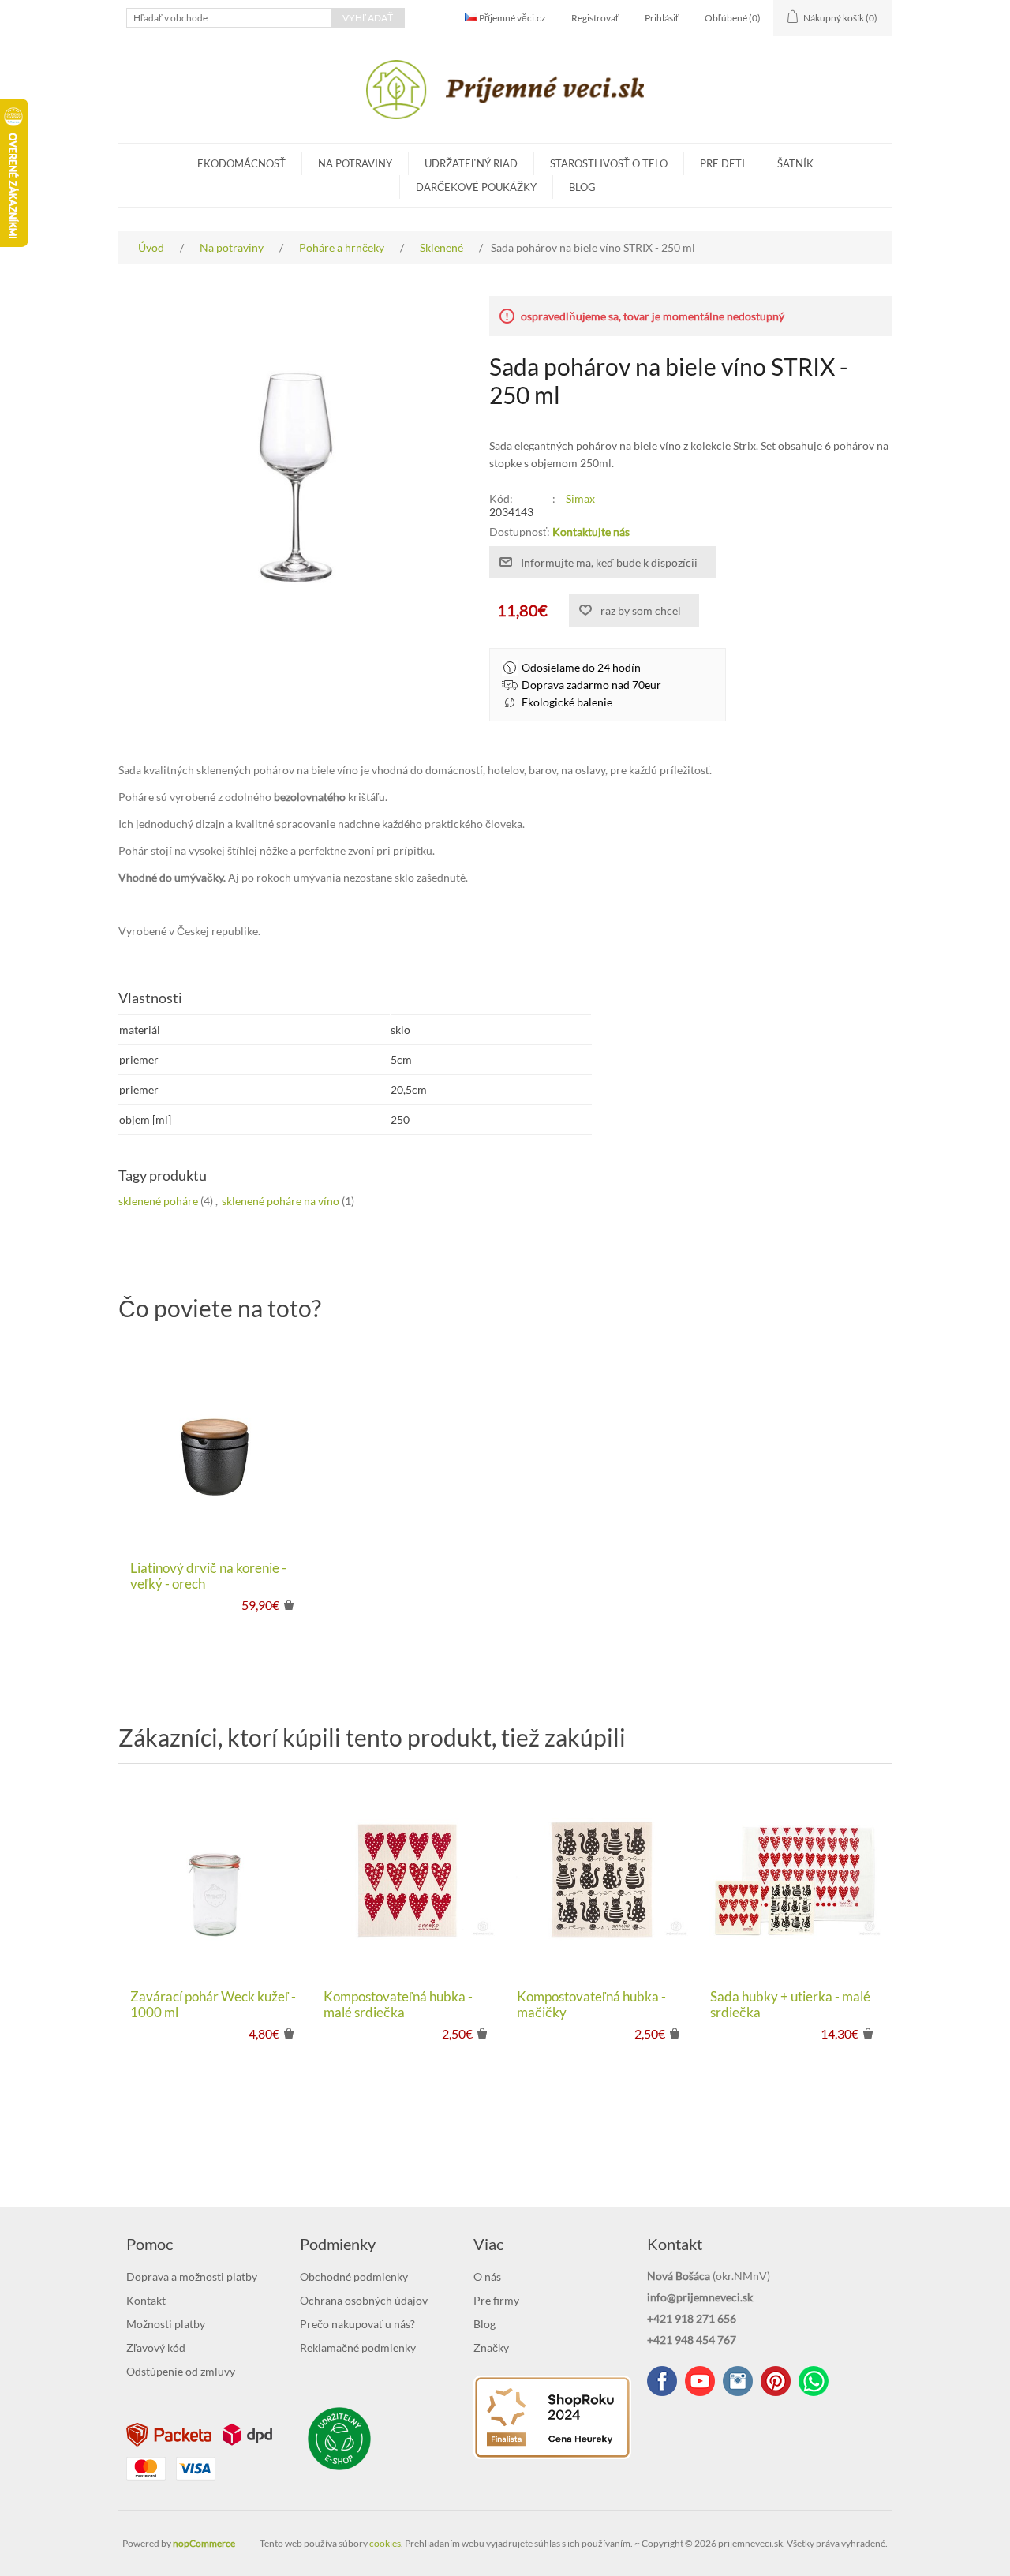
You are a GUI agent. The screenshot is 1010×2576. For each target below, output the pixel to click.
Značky (491, 2348)
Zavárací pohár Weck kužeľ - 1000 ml (213, 2005)
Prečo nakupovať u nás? (357, 2324)
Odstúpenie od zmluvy (181, 2371)
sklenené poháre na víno (281, 1201)
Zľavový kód (156, 2348)
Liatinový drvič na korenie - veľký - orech (208, 1576)
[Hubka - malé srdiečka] (408, 1880)
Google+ (776, 2381)
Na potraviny (355, 163)
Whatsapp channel (814, 2381)
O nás (487, 2276)
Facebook (662, 2381)
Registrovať (595, 18)
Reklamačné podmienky (358, 2348)
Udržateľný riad (471, 163)
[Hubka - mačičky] (602, 1880)
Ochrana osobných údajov (364, 2300)
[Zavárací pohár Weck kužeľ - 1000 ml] (215, 1880)
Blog (582, 187)
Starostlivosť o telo (609, 163)
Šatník (795, 163)
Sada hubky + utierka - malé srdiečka (790, 2005)
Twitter (738, 2381)
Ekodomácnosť (241, 163)
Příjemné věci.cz (512, 18)
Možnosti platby (166, 2324)
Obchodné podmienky (354, 2276)
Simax (580, 498)
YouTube (700, 2381)
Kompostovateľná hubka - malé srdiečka (398, 2005)
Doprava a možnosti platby (192, 2276)
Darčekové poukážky (476, 187)
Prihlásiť (662, 18)
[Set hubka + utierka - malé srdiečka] (795, 1880)
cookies (385, 2543)
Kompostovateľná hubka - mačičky (591, 2005)
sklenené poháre (158, 1201)
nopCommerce (204, 2543)
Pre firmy (496, 2300)
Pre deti (722, 163)
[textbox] (229, 18)
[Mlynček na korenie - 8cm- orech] (215, 1452)
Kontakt (146, 2300)
